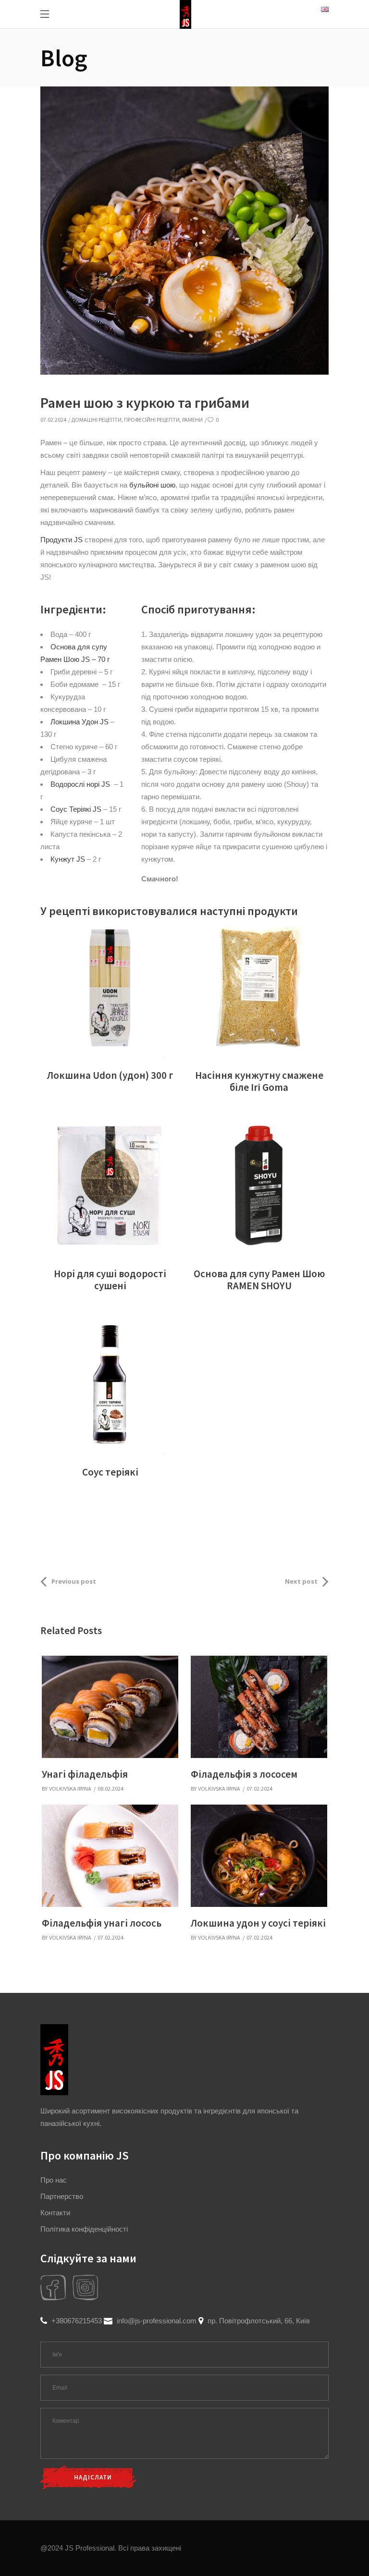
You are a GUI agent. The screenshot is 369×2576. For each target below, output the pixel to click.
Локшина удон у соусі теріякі (258, 1923)
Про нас (54, 2180)
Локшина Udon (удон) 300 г (110, 1075)
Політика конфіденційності (84, 2229)
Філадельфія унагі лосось (102, 1923)
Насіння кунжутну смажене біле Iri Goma (259, 1081)
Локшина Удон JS (80, 722)
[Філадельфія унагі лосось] (110, 1856)
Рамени (192, 420)
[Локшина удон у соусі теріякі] (259, 1856)
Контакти (55, 2213)
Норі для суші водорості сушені (110, 1280)
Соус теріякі (110, 1472)
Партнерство (62, 2196)
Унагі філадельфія (85, 1774)
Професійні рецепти (152, 420)
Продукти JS (61, 540)
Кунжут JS (68, 859)
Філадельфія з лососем (244, 1774)
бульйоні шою (152, 485)
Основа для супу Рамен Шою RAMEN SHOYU (259, 1280)
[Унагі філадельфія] (110, 1707)
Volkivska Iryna (70, 1789)
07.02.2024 (53, 420)
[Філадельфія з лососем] (259, 1707)
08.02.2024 (111, 1789)
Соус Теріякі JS (76, 809)
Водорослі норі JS (80, 784)
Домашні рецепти (96, 420)
